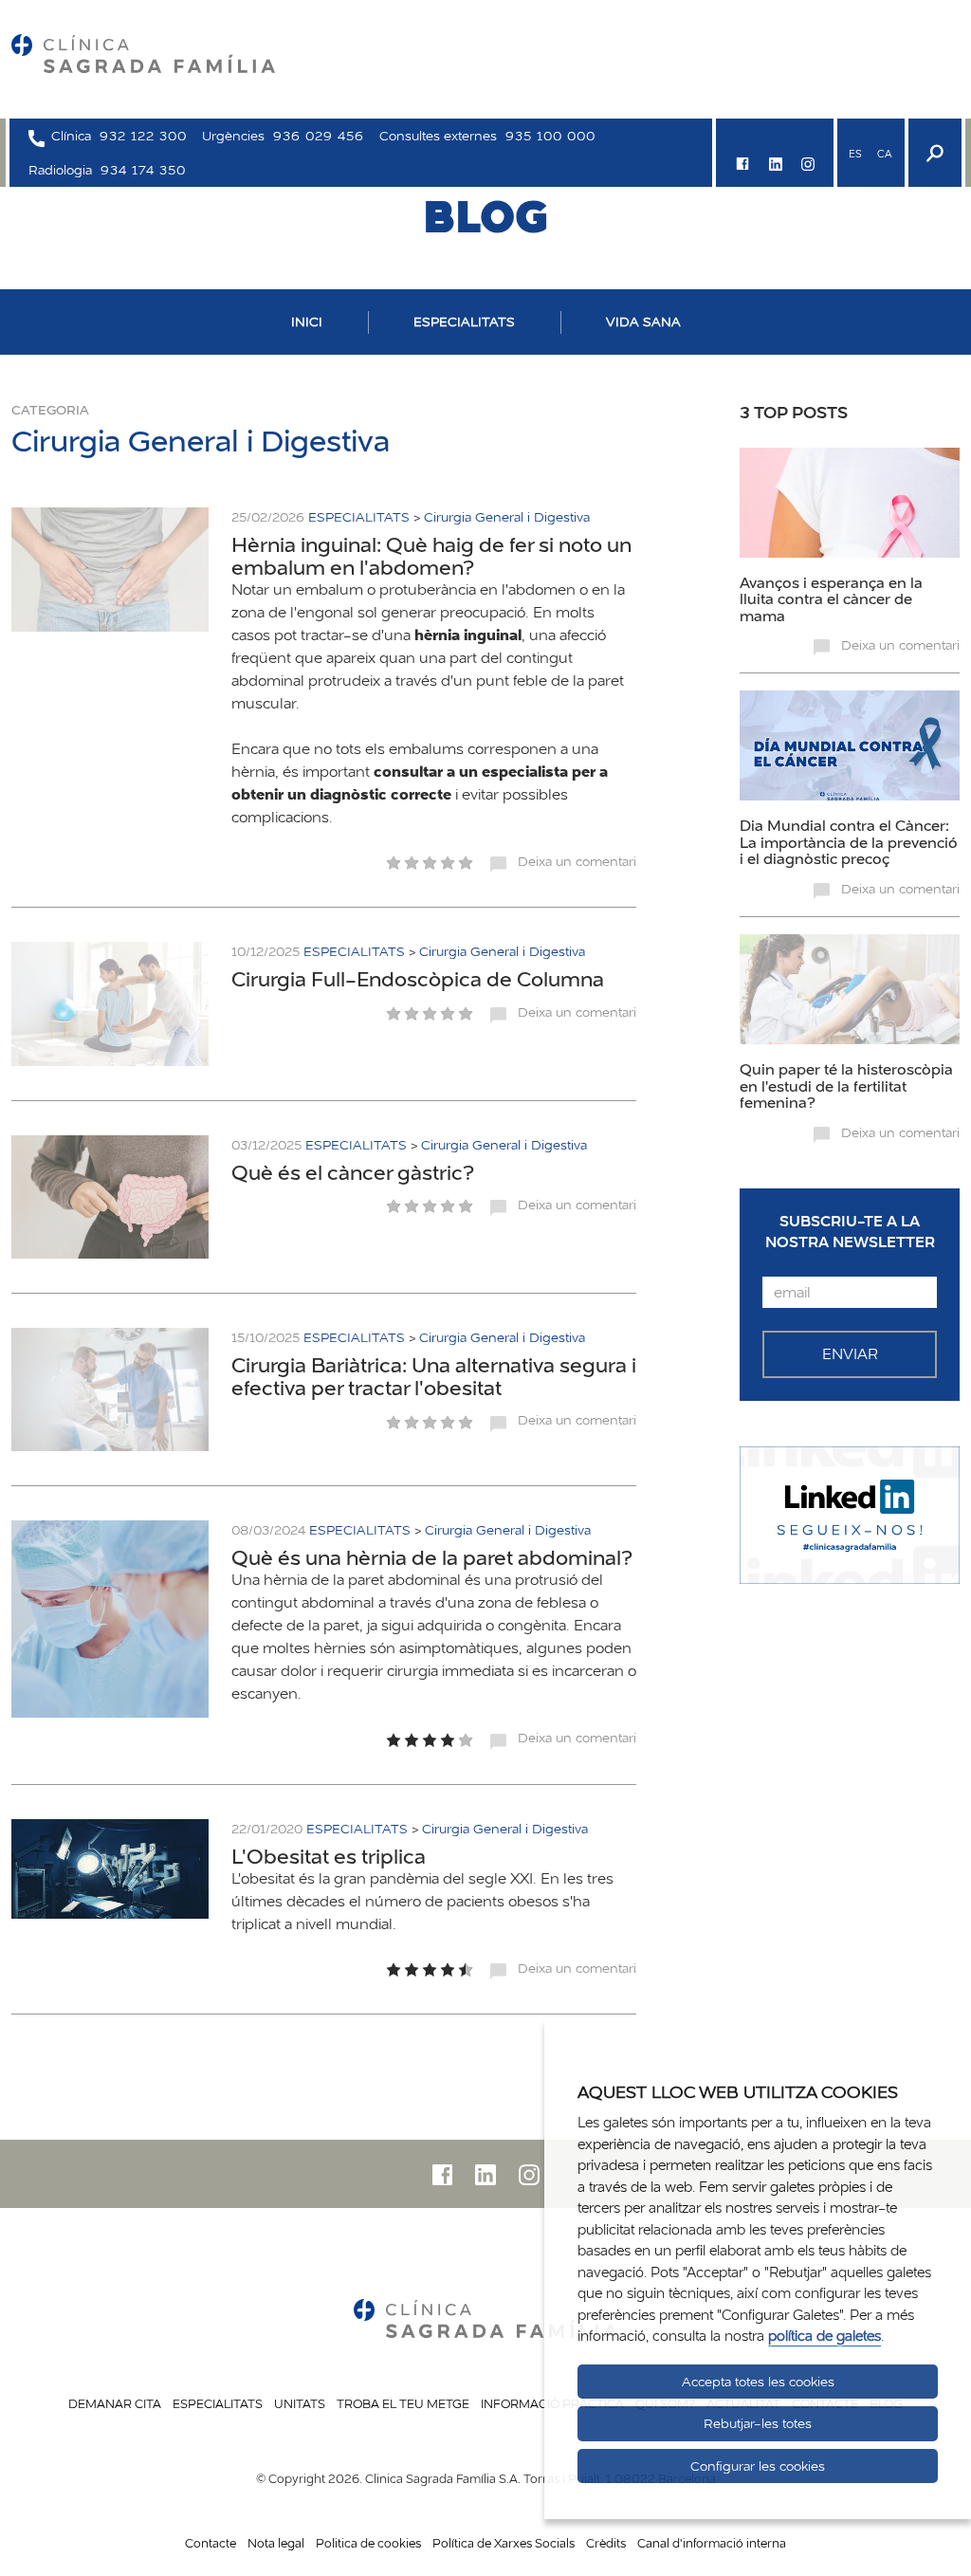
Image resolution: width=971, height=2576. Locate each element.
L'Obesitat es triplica (329, 1856)
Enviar (850, 1354)
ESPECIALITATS (464, 322)
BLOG (485, 216)
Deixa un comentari (577, 861)
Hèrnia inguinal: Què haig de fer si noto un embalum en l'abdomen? (431, 556)
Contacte (211, 2543)
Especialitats (218, 2403)
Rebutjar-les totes (758, 2423)
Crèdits (606, 2543)
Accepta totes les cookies (758, 2382)
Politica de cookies (368, 2543)
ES (855, 154)
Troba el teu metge (403, 2403)
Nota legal (276, 2543)
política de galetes (824, 2336)
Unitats (300, 2403)
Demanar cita (115, 2403)
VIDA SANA (643, 322)
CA (884, 154)
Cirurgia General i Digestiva (507, 517)
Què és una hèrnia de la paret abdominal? (432, 1557)
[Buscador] (933, 153)
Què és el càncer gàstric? (353, 1172)
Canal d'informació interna (712, 2543)
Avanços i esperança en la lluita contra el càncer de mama (831, 599)
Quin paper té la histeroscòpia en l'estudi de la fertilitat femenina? (846, 1086)
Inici (307, 322)
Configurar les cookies (758, 2466)
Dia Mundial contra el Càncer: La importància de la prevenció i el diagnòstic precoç (849, 842)
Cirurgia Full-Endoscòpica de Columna (418, 979)
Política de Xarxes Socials (504, 2543)
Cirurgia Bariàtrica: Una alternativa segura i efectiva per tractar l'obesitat (434, 1376)
